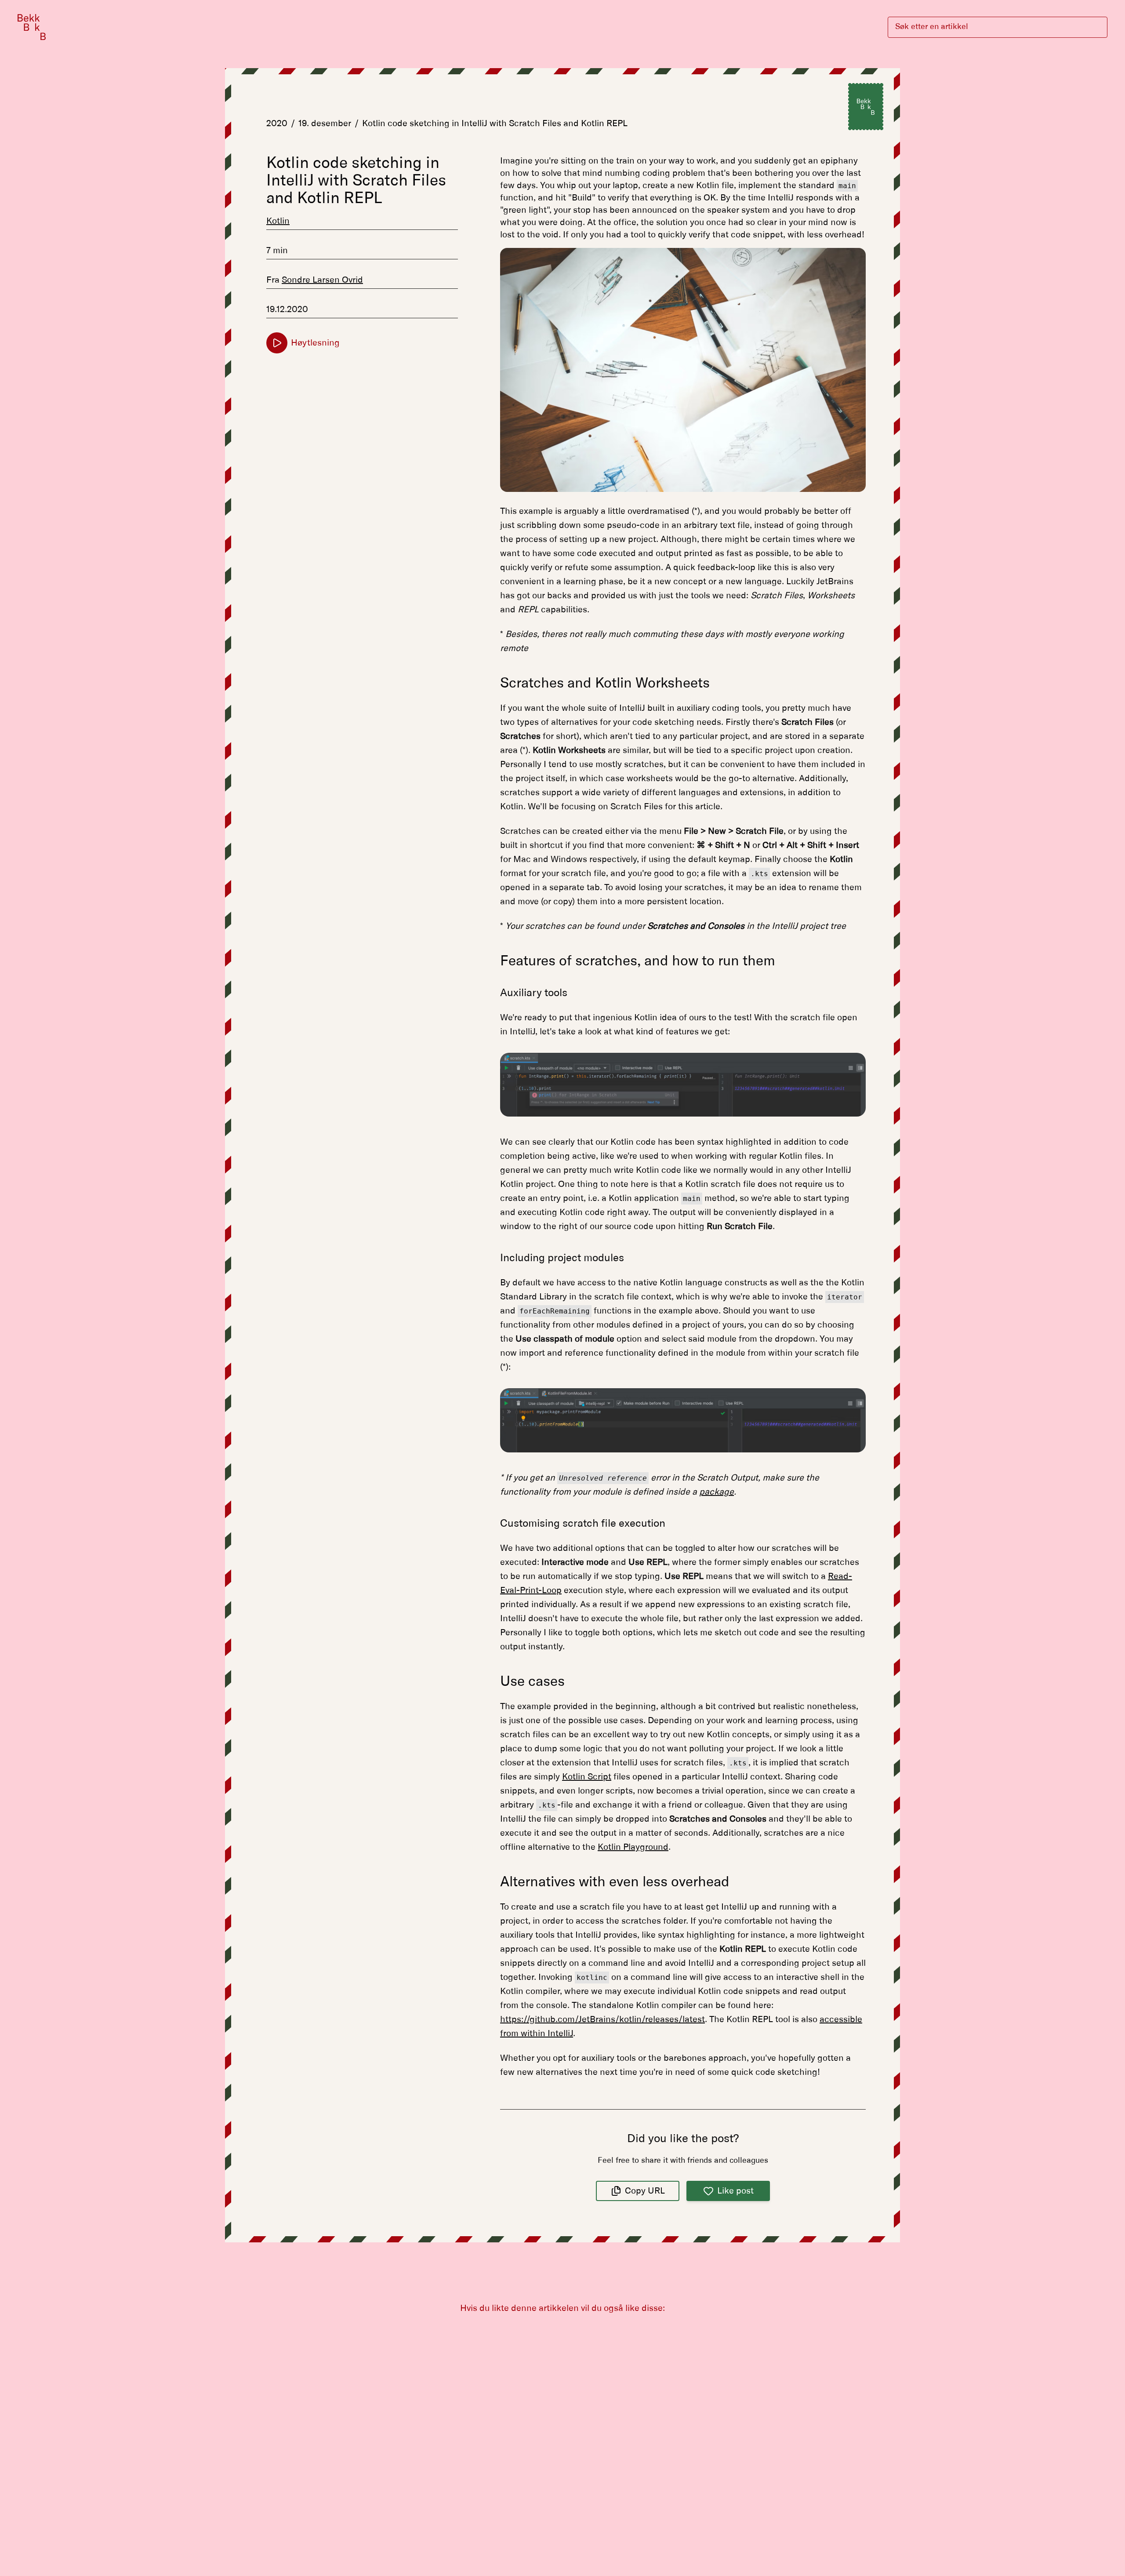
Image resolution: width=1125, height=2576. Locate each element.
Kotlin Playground (633, 1847)
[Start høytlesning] (277, 343)
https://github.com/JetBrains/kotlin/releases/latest (602, 2019)
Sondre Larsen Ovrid (322, 280)
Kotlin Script (587, 1777)
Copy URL (645, 2191)
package (717, 1492)
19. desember (325, 124)
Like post (735, 2191)
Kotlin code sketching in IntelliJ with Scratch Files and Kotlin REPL (495, 124)
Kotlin (278, 221)
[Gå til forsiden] (32, 27)
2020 (277, 124)
